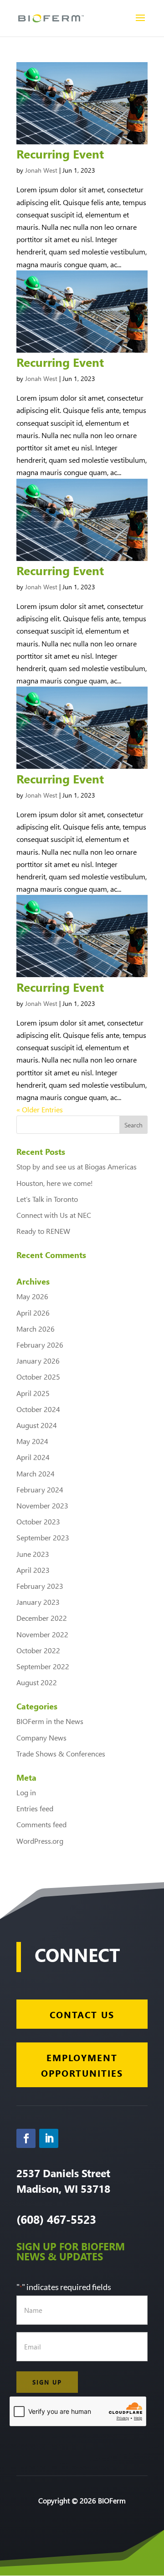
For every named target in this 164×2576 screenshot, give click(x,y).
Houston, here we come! (55, 1183)
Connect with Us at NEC (54, 1215)
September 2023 (43, 1537)
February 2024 (40, 1489)
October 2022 (38, 1650)
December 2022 (42, 1618)
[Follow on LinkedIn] (49, 2138)
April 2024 (33, 1457)
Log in (26, 1792)
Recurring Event (60, 153)
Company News (41, 1738)
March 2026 (36, 1329)
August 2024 (37, 1425)
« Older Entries (40, 1109)
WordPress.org (40, 1841)
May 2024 (32, 1441)
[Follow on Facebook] (26, 2138)
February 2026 (40, 1345)
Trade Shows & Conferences (61, 1753)
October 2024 (38, 1409)
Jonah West (41, 170)
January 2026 (38, 1361)
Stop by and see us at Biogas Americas (77, 1166)
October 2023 (38, 1521)
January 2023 (38, 1602)
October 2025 (38, 1377)
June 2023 (33, 1554)
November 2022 (42, 1634)
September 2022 (43, 1666)
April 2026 (33, 1313)
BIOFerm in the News (50, 1721)
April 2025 (33, 1393)
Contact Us (82, 2014)
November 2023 (42, 1505)
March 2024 (36, 1473)
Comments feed (41, 1824)
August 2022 (37, 1682)
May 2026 (32, 1296)
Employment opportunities (82, 2065)
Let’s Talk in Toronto (47, 1199)
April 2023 (33, 1570)
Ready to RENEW (43, 1231)
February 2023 (40, 1586)
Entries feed (35, 1808)
